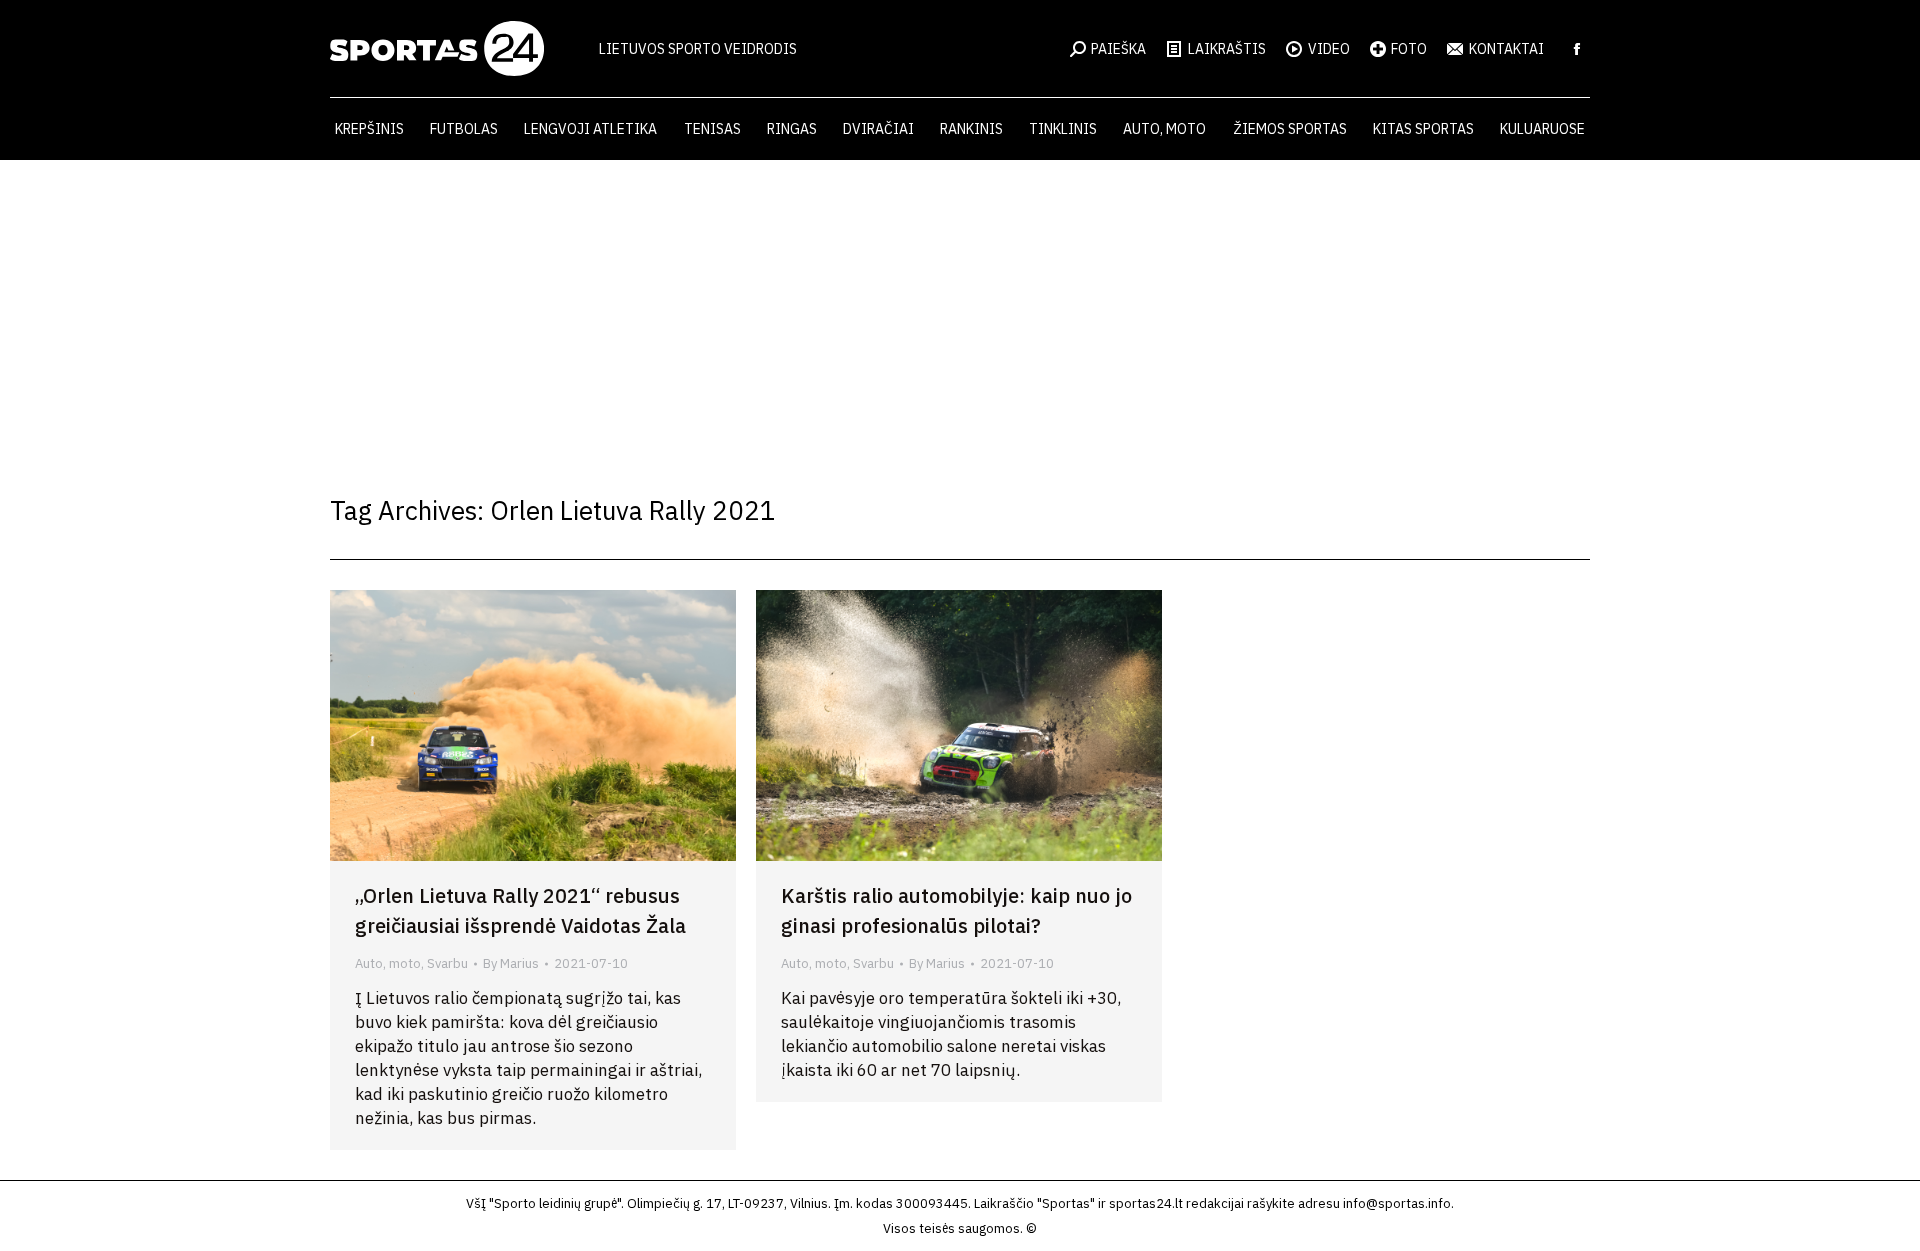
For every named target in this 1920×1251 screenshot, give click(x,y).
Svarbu (447, 963)
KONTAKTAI (1506, 49)
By (511, 963)
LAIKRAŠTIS (1227, 49)
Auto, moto (388, 963)
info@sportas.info (1397, 1203)
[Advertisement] (960, 310)
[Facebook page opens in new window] (1577, 49)
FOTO (1409, 49)
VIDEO (1329, 49)
